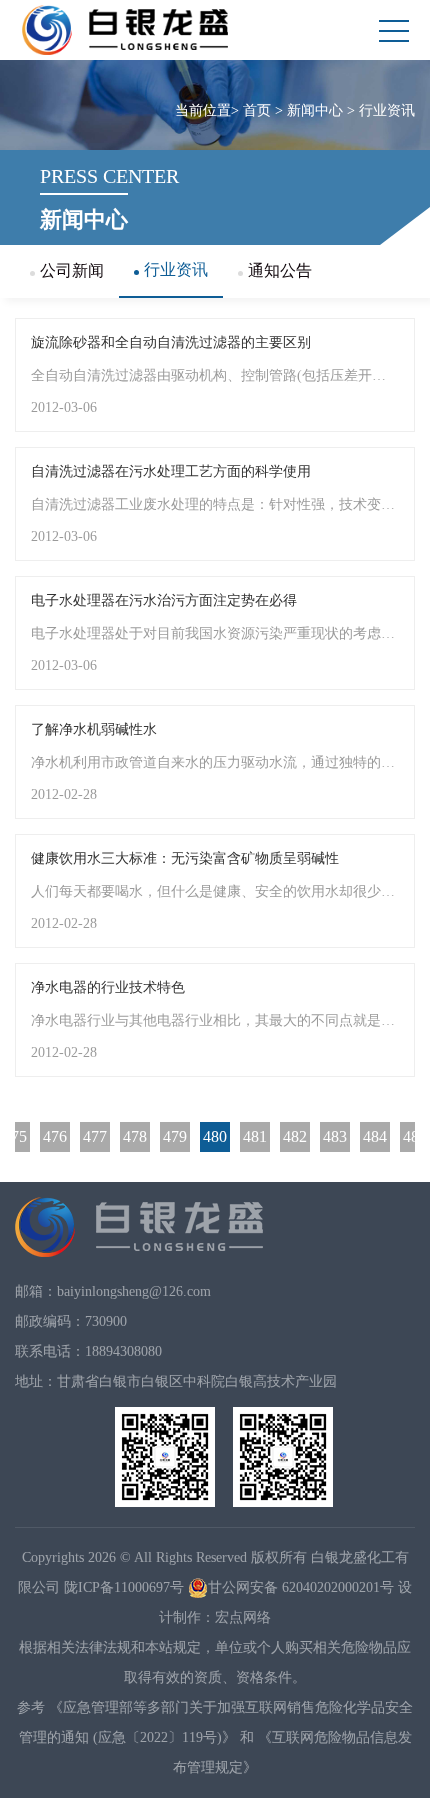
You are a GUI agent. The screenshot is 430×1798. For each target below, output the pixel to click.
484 (375, 1136)
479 (175, 1136)
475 (15, 1136)
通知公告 (280, 270)
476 (55, 1136)
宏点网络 (243, 1617)
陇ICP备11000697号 (124, 1587)
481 (255, 1136)
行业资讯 (387, 110)
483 (335, 1136)
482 (295, 1136)
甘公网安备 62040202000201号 (301, 1587)
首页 (257, 110)
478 (135, 1136)
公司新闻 (72, 270)
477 (95, 1136)
